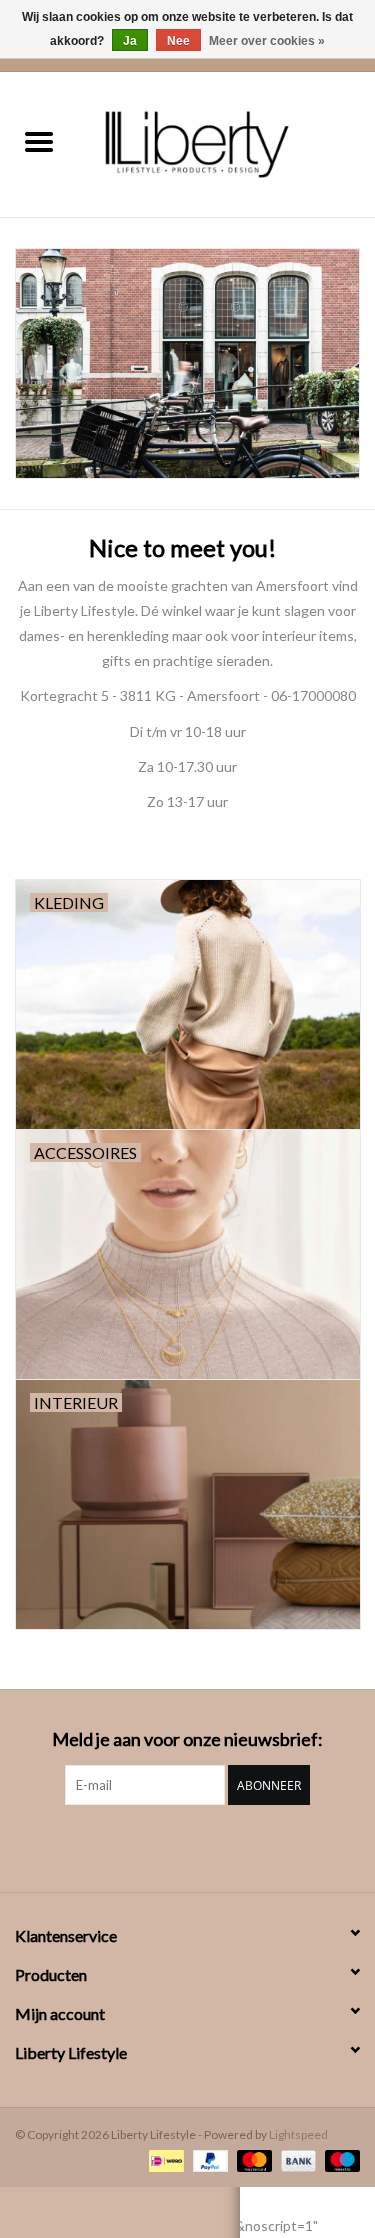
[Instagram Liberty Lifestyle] (188, 1846)
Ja (130, 41)
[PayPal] (208, 2159)
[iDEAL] (163, 2159)
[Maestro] (339, 2159)
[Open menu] (39, 141)
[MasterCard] (252, 2159)
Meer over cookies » (267, 41)
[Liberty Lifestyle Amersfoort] (227, 142)
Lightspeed (298, 2134)
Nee (178, 41)
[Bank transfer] (296, 2159)
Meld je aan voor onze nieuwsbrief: (187, 1739)
